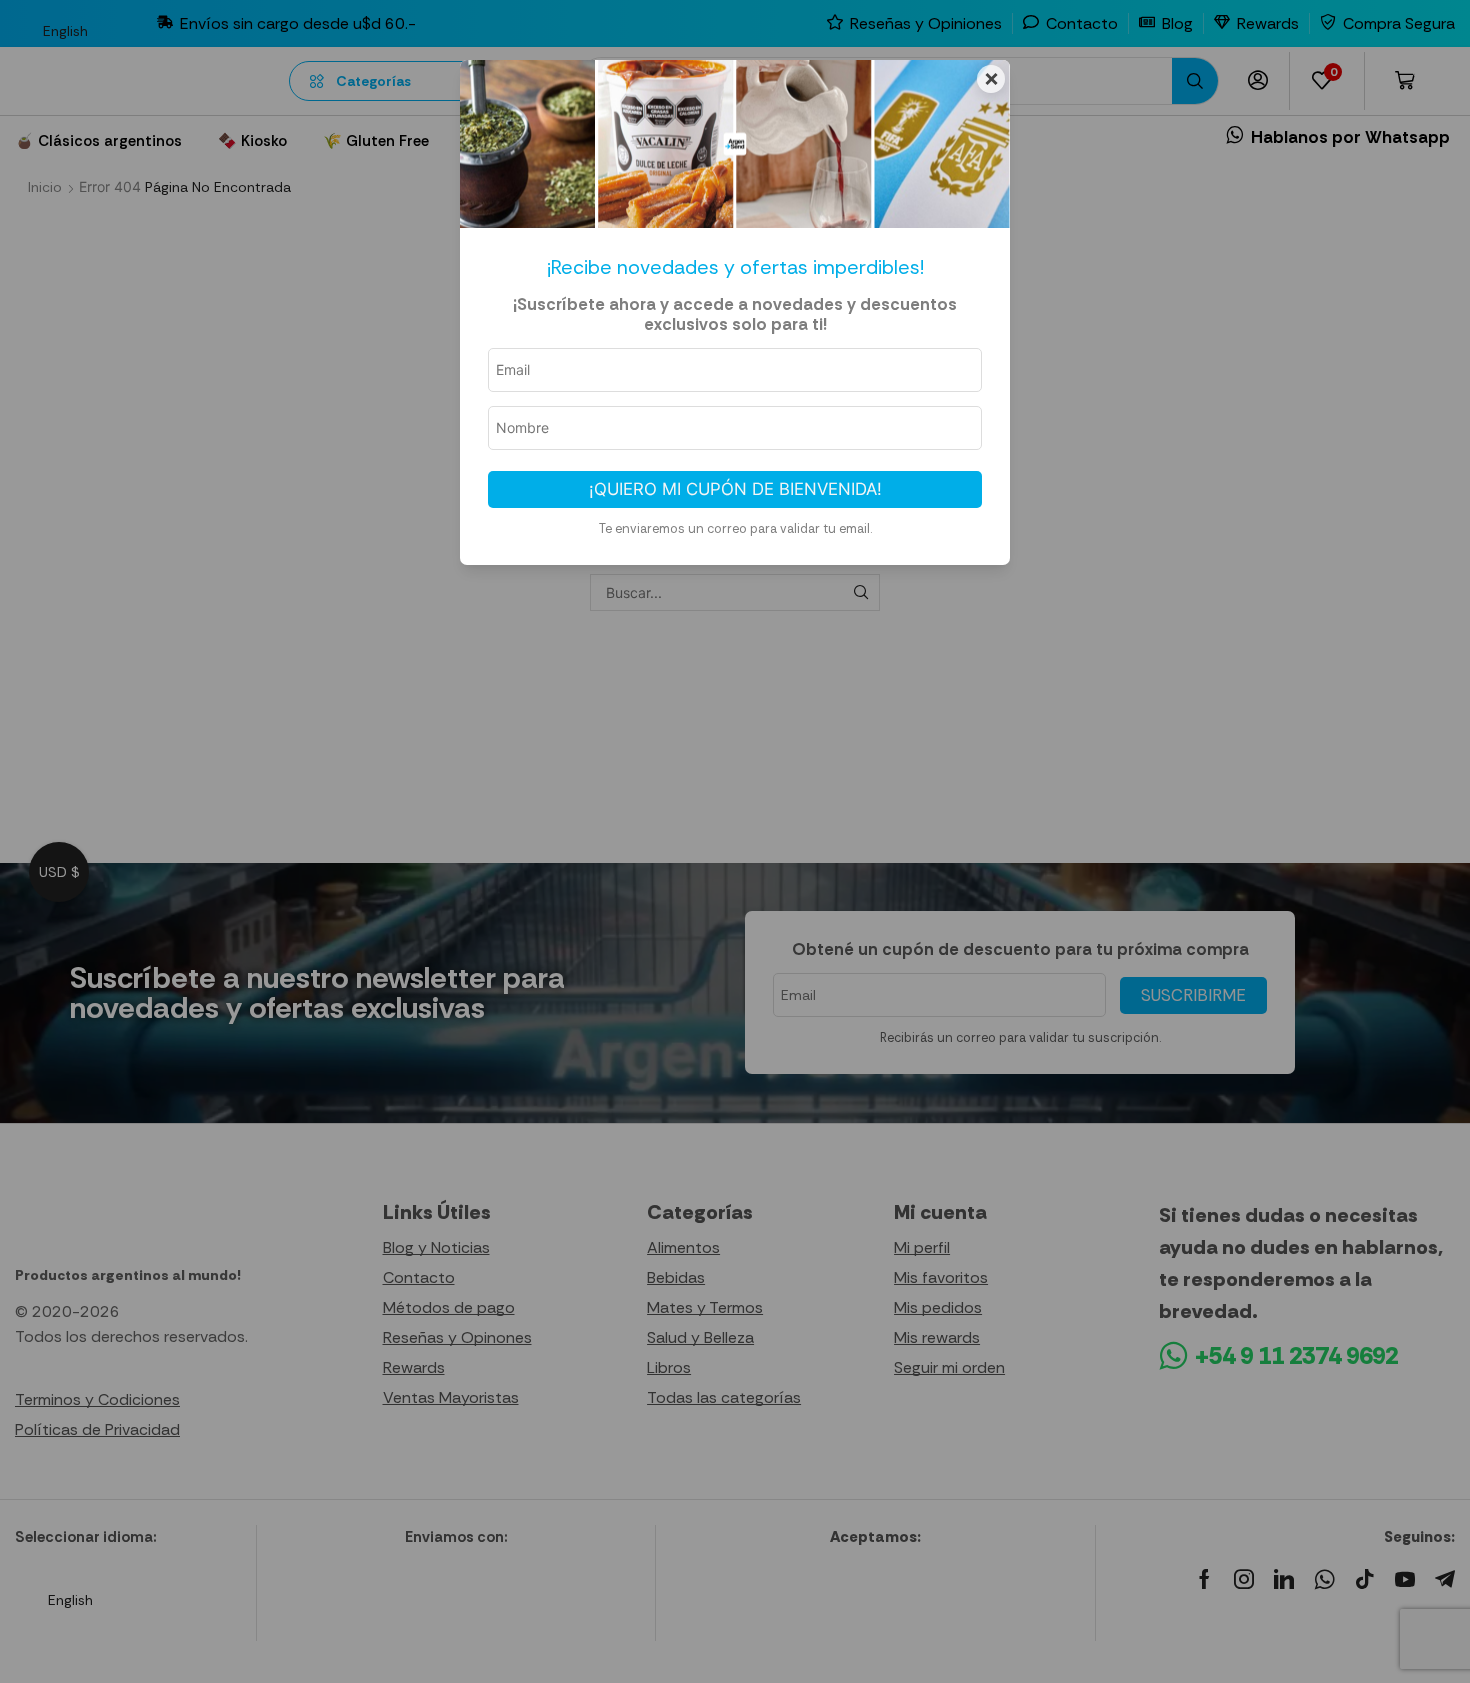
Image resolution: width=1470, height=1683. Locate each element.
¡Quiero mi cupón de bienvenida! (735, 489)
